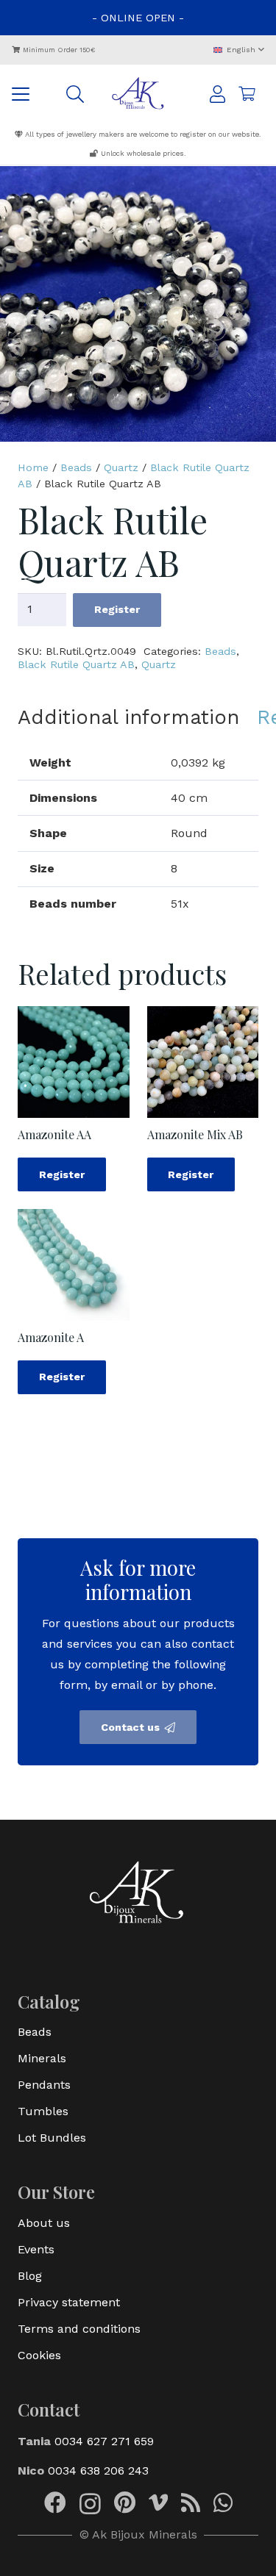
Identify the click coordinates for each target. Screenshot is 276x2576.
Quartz (121, 467)
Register (117, 609)
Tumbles (43, 2111)
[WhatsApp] (223, 2503)
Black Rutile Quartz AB (76, 664)
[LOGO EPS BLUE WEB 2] (138, 94)
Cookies (39, 2355)
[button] (238, 50)
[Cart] (247, 94)
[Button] (217, 94)
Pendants (44, 2085)
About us (44, 2223)
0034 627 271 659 (104, 2441)
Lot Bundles (52, 2138)
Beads (76, 467)
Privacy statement (69, 2302)
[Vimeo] (158, 2503)
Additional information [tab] (128, 717)
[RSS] (191, 2503)
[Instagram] (90, 2504)
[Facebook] (55, 2503)
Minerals (42, 2058)
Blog (30, 2276)
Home (33, 467)
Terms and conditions (79, 2329)
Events (36, 2249)
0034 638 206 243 (98, 2471)
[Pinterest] (125, 2503)
